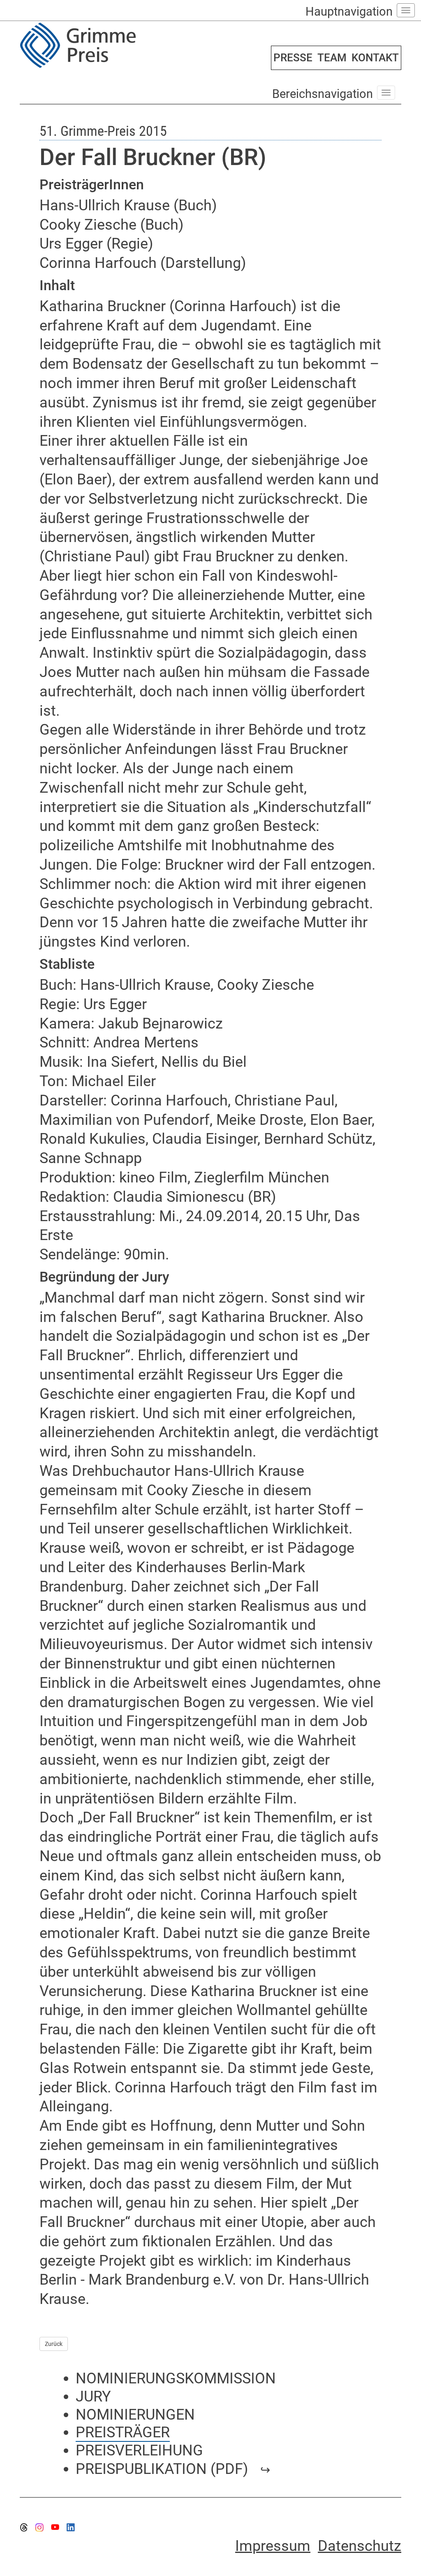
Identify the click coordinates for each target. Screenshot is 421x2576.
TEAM (332, 58)
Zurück (54, 2344)
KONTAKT (375, 58)
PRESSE (293, 58)
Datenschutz (360, 2546)
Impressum (273, 2546)
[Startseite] (112, 45)
